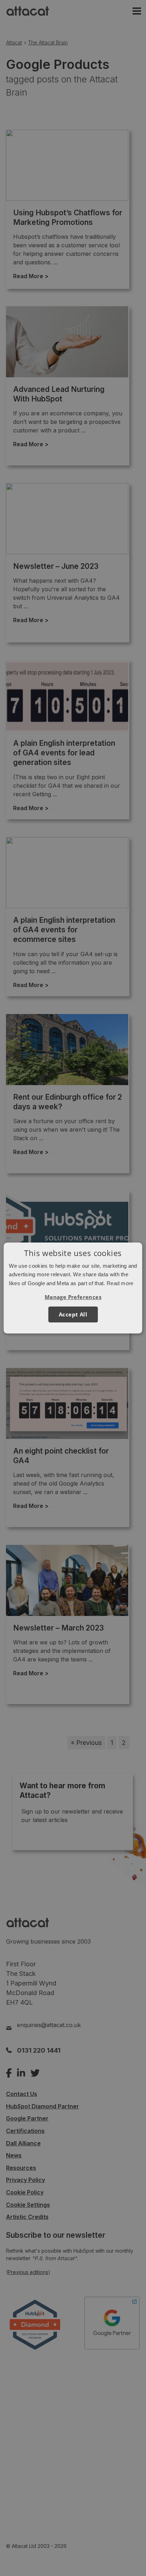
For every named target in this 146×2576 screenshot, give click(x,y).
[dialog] (73, 1288)
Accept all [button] (73, 1314)
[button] (73, 1297)
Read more (120, 1283)
